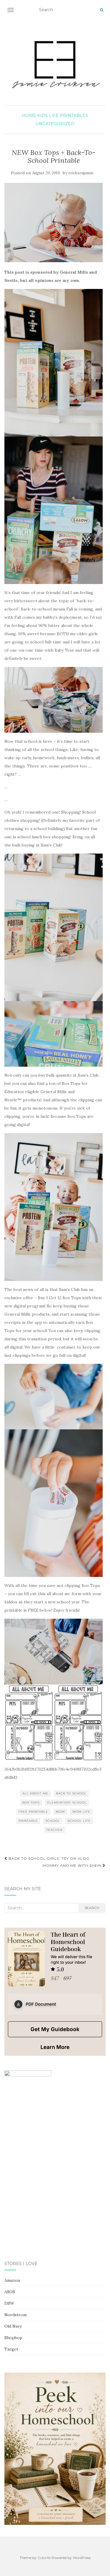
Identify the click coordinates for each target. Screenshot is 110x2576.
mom (60, 1812)
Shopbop (13, 2338)
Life (54, 116)
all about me (35, 1793)
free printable (33, 1812)
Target (11, 2349)
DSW (9, 2303)
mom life (81, 1812)
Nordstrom (16, 2315)
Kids (43, 116)
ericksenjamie (81, 173)
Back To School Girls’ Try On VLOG (48, 1858)
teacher (54, 1830)
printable (28, 1821)
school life (79, 1821)
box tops (31, 1803)
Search (92, 1908)
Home (29, 116)
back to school (71, 1793)
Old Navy (13, 2326)
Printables (74, 116)
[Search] (102, 10)
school (53, 1821)
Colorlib (44, 2558)
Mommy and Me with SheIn (73, 1865)
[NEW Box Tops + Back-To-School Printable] (54, 223)
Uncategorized (55, 124)
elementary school (67, 1803)
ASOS (10, 2292)
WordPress (82, 2558)
